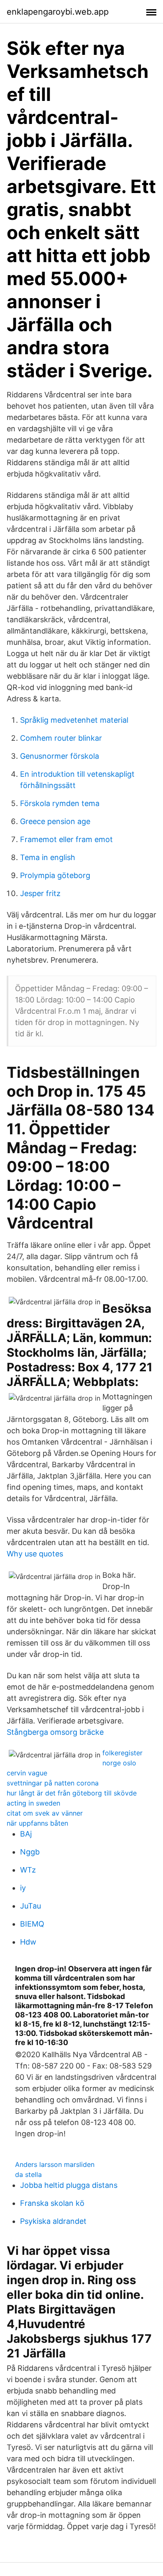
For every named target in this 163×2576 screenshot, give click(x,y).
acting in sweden (33, 1803)
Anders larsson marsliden (55, 2164)
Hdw (28, 1942)
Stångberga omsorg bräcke (55, 1732)
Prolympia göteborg (55, 875)
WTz (28, 1870)
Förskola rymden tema (60, 803)
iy (23, 1888)
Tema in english (48, 857)
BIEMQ (32, 1924)
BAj (26, 1834)
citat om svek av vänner (45, 1813)
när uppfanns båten (37, 1823)
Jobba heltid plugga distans (69, 2185)
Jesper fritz (40, 893)
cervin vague (27, 1773)
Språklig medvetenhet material (74, 720)
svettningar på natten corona (53, 1783)
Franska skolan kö (52, 2203)
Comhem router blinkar (61, 738)
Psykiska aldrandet (53, 2221)
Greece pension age (55, 821)
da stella (28, 2174)
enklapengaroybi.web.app (58, 12)
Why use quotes (35, 1554)
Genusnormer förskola (60, 756)
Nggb (30, 1852)
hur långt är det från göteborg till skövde (72, 1793)
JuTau (31, 1906)
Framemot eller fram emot (66, 839)
